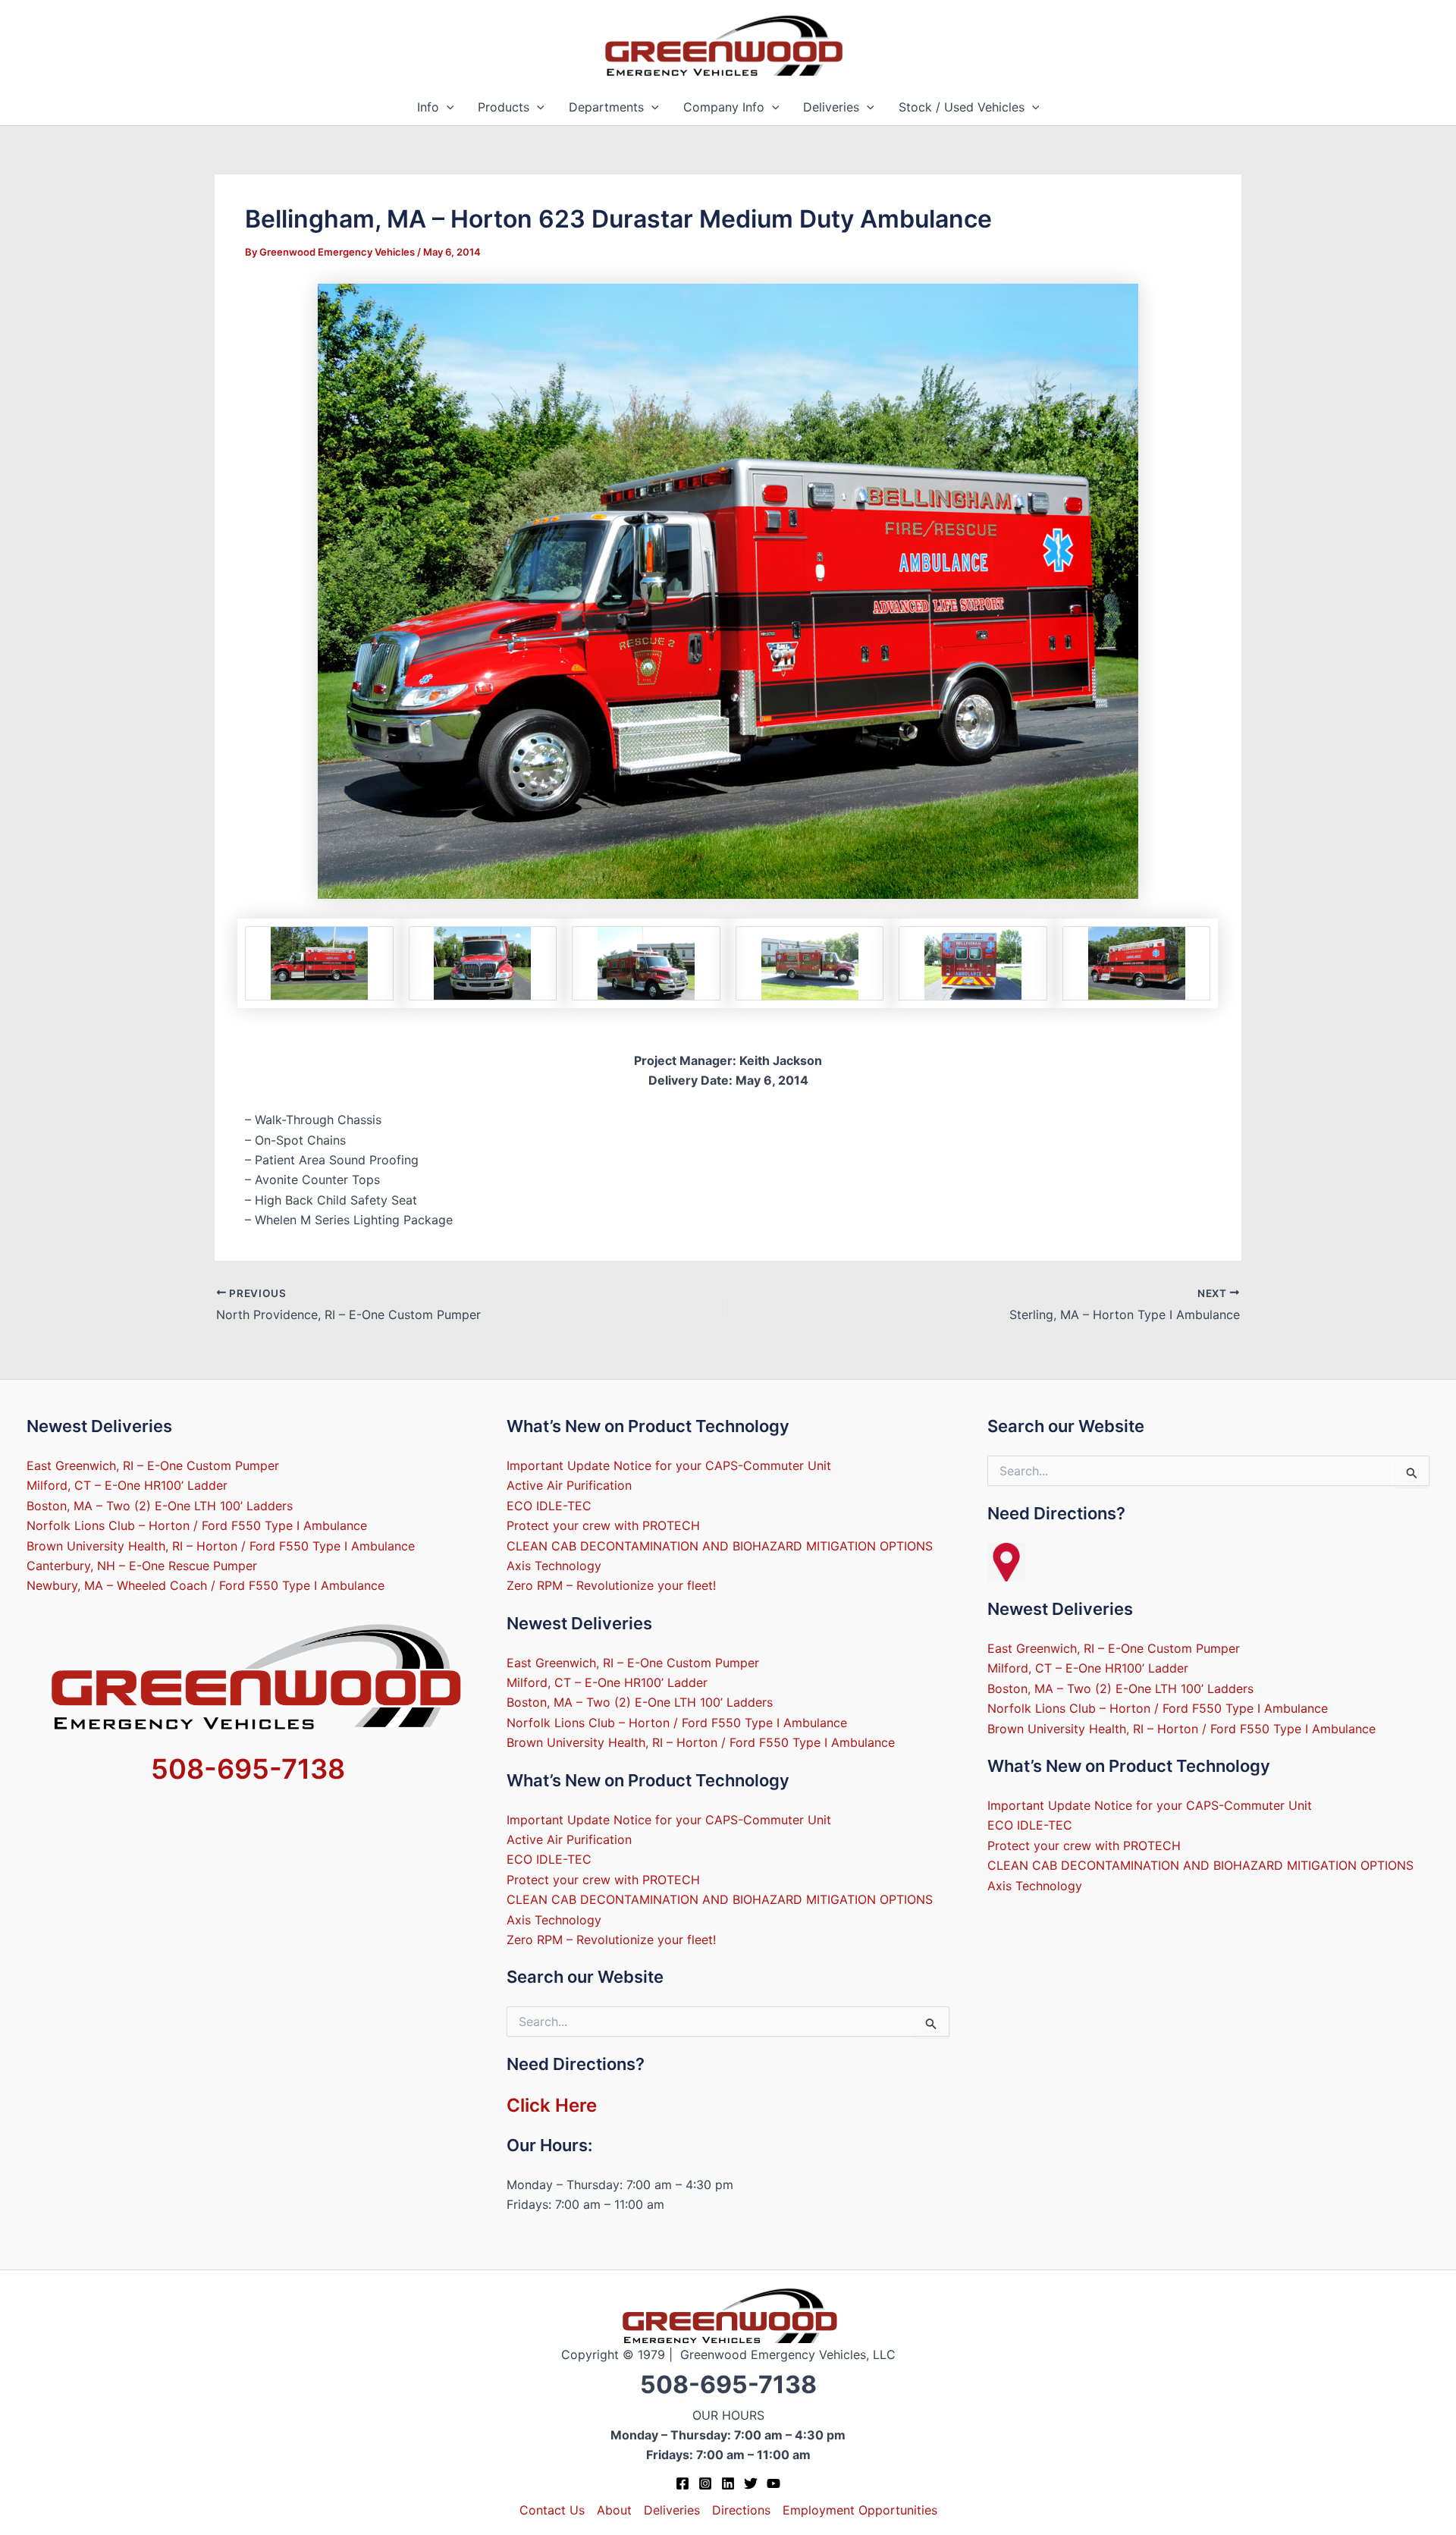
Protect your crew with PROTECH (603, 1525)
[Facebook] (682, 2483)
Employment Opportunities (860, 2510)
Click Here (552, 2105)
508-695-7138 (248, 1769)
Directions (741, 2510)
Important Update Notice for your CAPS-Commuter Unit (669, 1465)
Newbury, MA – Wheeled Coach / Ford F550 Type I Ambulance (206, 1585)
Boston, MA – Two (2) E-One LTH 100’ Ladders (160, 1506)
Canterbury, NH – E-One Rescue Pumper (142, 1566)
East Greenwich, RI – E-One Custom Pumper (153, 1465)
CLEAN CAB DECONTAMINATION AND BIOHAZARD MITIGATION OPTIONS (720, 1546)
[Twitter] (751, 2483)
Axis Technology (554, 1566)
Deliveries (831, 107)
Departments (606, 107)
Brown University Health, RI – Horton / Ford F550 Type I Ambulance (221, 1546)
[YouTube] (773, 2483)
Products (504, 107)
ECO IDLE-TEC (549, 1506)
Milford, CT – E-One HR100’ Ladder (127, 1485)
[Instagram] (705, 2483)
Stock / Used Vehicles (962, 107)
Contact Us (552, 2510)
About (614, 2510)
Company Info (724, 107)
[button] (447, 107)
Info (428, 107)
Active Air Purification (569, 1485)
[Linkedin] (728, 2483)
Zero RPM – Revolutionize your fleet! (611, 1585)
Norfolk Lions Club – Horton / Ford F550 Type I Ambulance (197, 1525)
